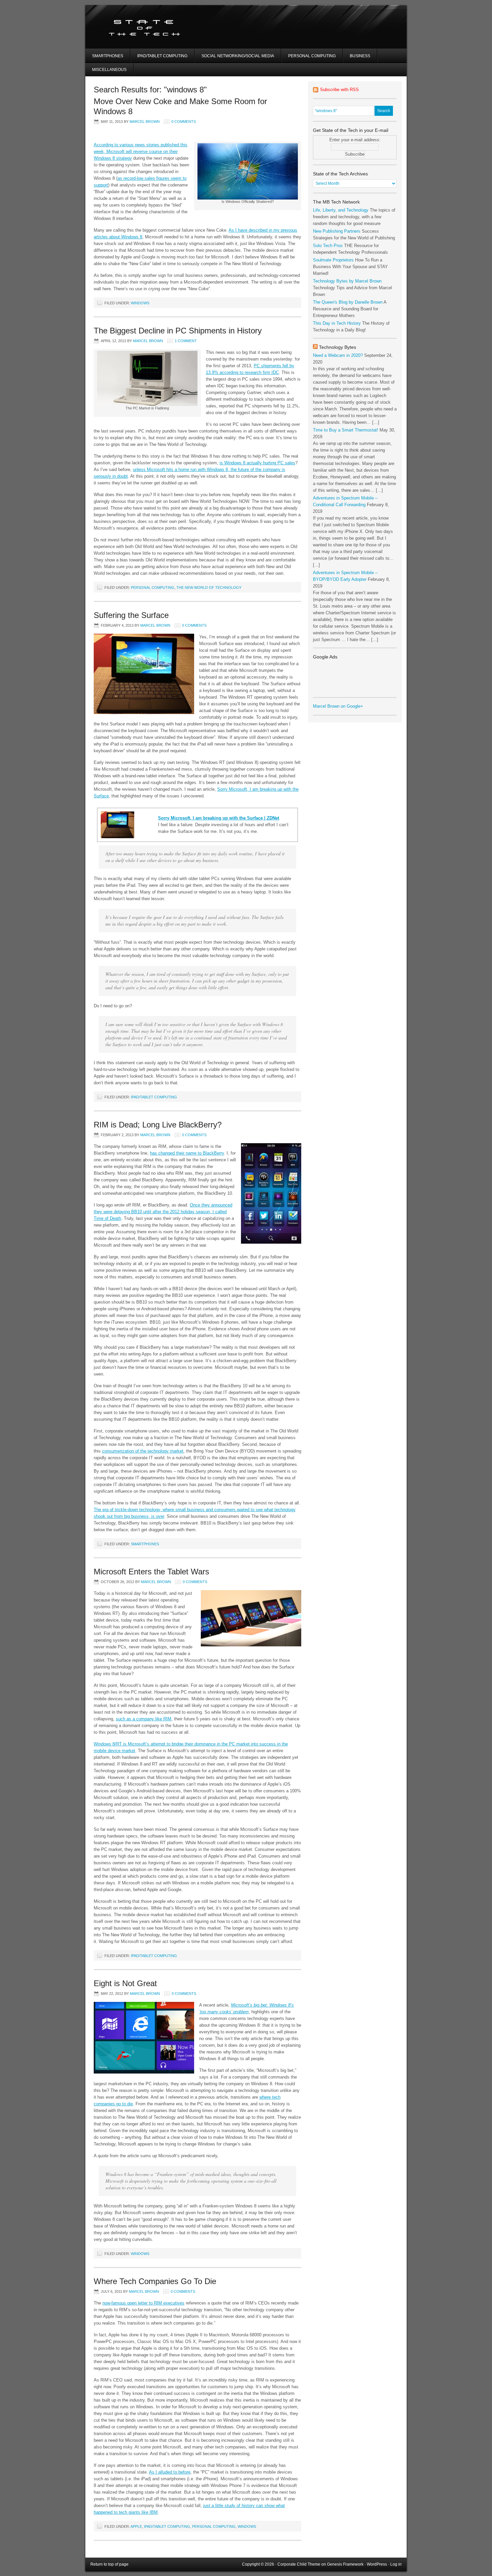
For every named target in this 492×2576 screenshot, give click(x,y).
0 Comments (184, 122)
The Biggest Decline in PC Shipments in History (178, 331)
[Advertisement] (334, 35)
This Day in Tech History (337, 323)
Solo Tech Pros (328, 246)
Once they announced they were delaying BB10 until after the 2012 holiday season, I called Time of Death (163, 1212)
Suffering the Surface (131, 615)
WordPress (377, 2564)
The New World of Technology (209, 588)
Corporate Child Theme (299, 2564)
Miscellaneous (109, 70)
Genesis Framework (345, 2564)
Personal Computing (312, 56)
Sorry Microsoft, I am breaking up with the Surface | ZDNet (219, 818)
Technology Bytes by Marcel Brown (347, 281)
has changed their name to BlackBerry (187, 1153)
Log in (396, 2564)
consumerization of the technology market (143, 1451)
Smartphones (108, 56)
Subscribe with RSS (339, 90)
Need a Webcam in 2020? (338, 355)
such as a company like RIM (144, 1719)
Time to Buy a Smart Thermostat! (346, 430)
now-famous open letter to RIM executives (143, 2303)
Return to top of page (109, 2564)
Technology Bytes (338, 347)
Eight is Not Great (125, 1983)
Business (360, 56)
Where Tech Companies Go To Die (155, 2281)
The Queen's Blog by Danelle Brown (348, 302)
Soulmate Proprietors (333, 260)
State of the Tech (165, 27)
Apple (136, 2526)
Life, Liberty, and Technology (341, 210)
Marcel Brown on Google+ (338, 706)
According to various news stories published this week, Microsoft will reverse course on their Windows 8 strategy (141, 151)
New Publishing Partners (337, 231)
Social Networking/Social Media (238, 56)
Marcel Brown (145, 122)
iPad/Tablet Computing (162, 56)
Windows (140, 303)
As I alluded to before (170, 2472)
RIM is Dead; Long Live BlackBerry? (158, 1125)
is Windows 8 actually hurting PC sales (257, 463)
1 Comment (186, 341)
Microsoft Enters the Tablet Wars (151, 1572)
